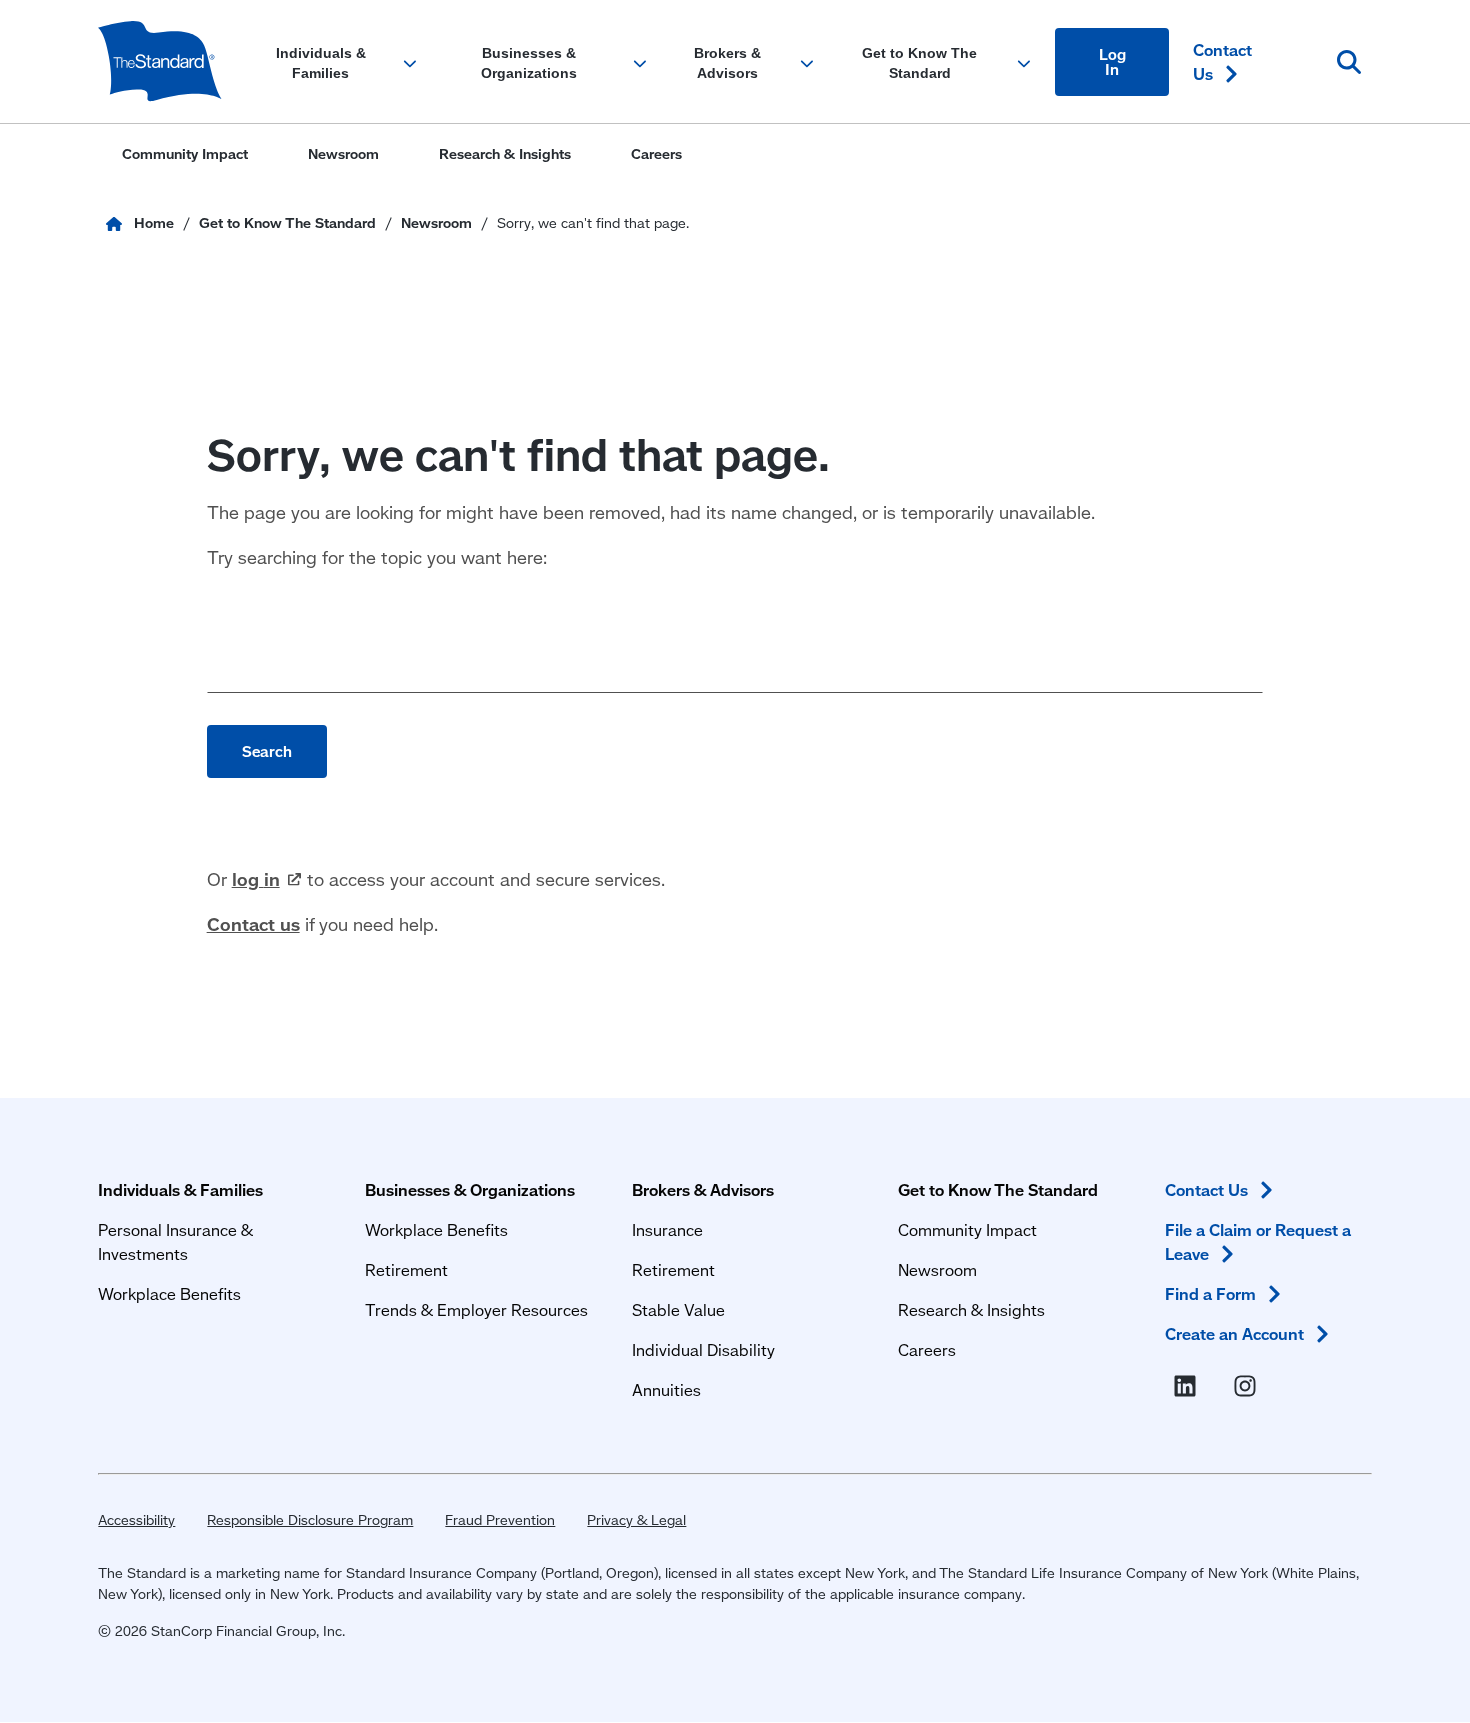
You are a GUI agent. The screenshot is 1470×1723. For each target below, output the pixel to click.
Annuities (666, 1389)
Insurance (667, 1229)
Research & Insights (971, 1309)
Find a (1210, 1293)
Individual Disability (703, 1349)
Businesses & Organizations (470, 1189)
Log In (1112, 61)
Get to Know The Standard (998, 1189)
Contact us (253, 924)
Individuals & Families (180, 1189)
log (256, 879)
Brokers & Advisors (703, 1189)
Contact (1222, 61)
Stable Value (678, 1309)
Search (267, 751)
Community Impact (967, 1229)
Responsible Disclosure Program (310, 1520)
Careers (927, 1349)
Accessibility (136, 1520)
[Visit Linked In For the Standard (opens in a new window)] (1189, 1386)
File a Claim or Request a (1258, 1241)
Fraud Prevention (500, 1520)
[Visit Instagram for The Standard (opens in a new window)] (1249, 1386)
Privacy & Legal (636, 1520)
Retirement (406, 1269)
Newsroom (937, 1269)
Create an (1234, 1333)
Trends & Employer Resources (476, 1309)
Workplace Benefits (169, 1293)
